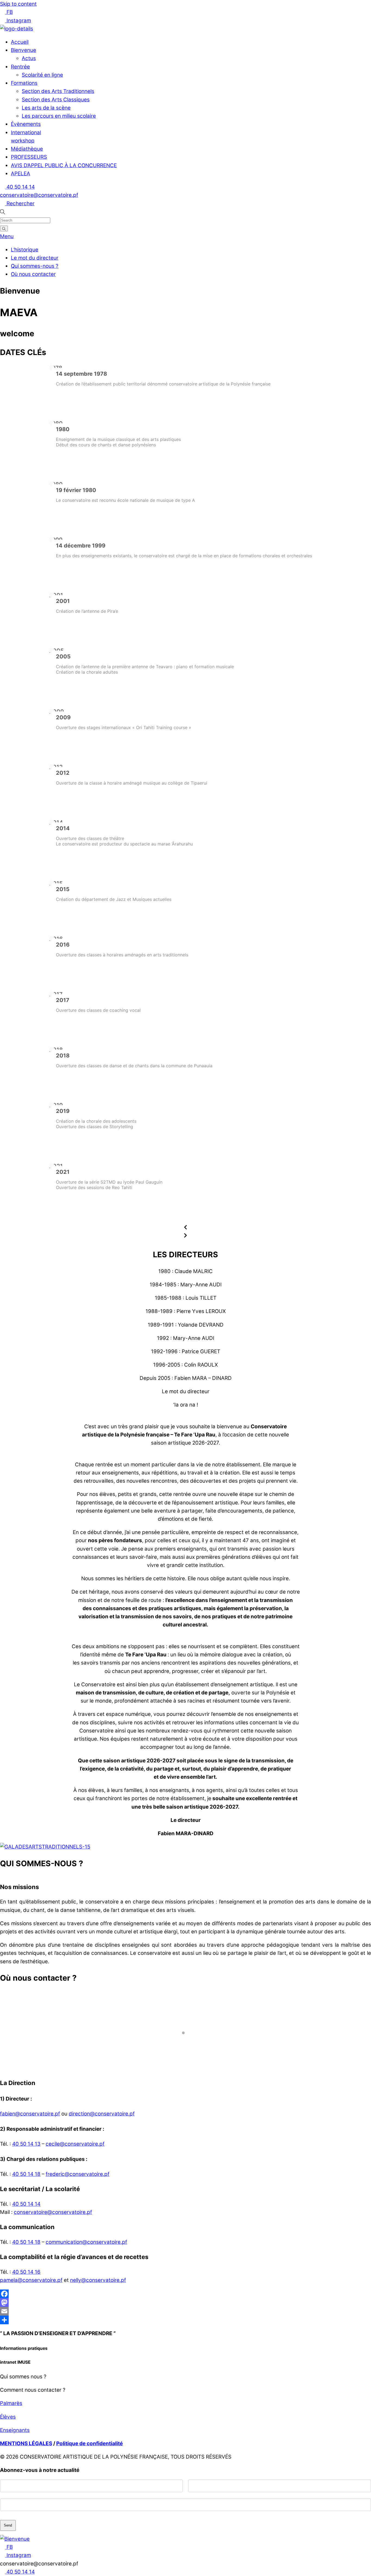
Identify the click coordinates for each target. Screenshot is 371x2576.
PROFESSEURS (29, 157)
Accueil (20, 42)
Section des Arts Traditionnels (58, 91)
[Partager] (185, 2320)
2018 (63, 1056)
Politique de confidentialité (89, 2443)
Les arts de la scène (46, 108)
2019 (63, 1111)
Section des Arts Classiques (56, 100)
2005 (63, 657)
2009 (63, 717)
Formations (24, 83)
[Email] (185, 2311)
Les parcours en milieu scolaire (59, 116)
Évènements (26, 124)
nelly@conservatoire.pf (98, 2280)
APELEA (21, 174)
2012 (63, 773)
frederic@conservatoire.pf (78, 2174)
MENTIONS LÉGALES (26, 2443)
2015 (63, 889)
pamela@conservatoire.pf (31, 2280)
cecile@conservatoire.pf (75, 2144)
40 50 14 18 (26, 2174)
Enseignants (15, 2430)
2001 (63, 601)
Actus (29, 58)
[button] (185, 1228)
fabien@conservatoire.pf (30, 2114)
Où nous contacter (33, 274)
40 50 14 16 (26, 2272)
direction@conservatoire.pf (102, 2114)
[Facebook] (185, 2294)
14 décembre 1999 (81, 546)
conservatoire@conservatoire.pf (53, 2212)
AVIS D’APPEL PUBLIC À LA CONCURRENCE (64, 165)
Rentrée (20, 67)
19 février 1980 (76, 490)
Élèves (8, 2417)
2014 (63, 828)
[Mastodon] (185, 2303)
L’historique (25, 250)
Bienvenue (23, 50)
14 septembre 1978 (81, 374)
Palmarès (11, 2403)
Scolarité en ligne (42, 75)
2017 (63, 1000)
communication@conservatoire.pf (86, 2242)
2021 (63, 1172)
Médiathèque (27, 149)
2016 (63, 945)
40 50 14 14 (26, 2204)
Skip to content (18, 4)
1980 (63, 429)
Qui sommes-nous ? (35, 266)
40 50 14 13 (26, 2144)
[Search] (4, 228)
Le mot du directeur (35, 258)
